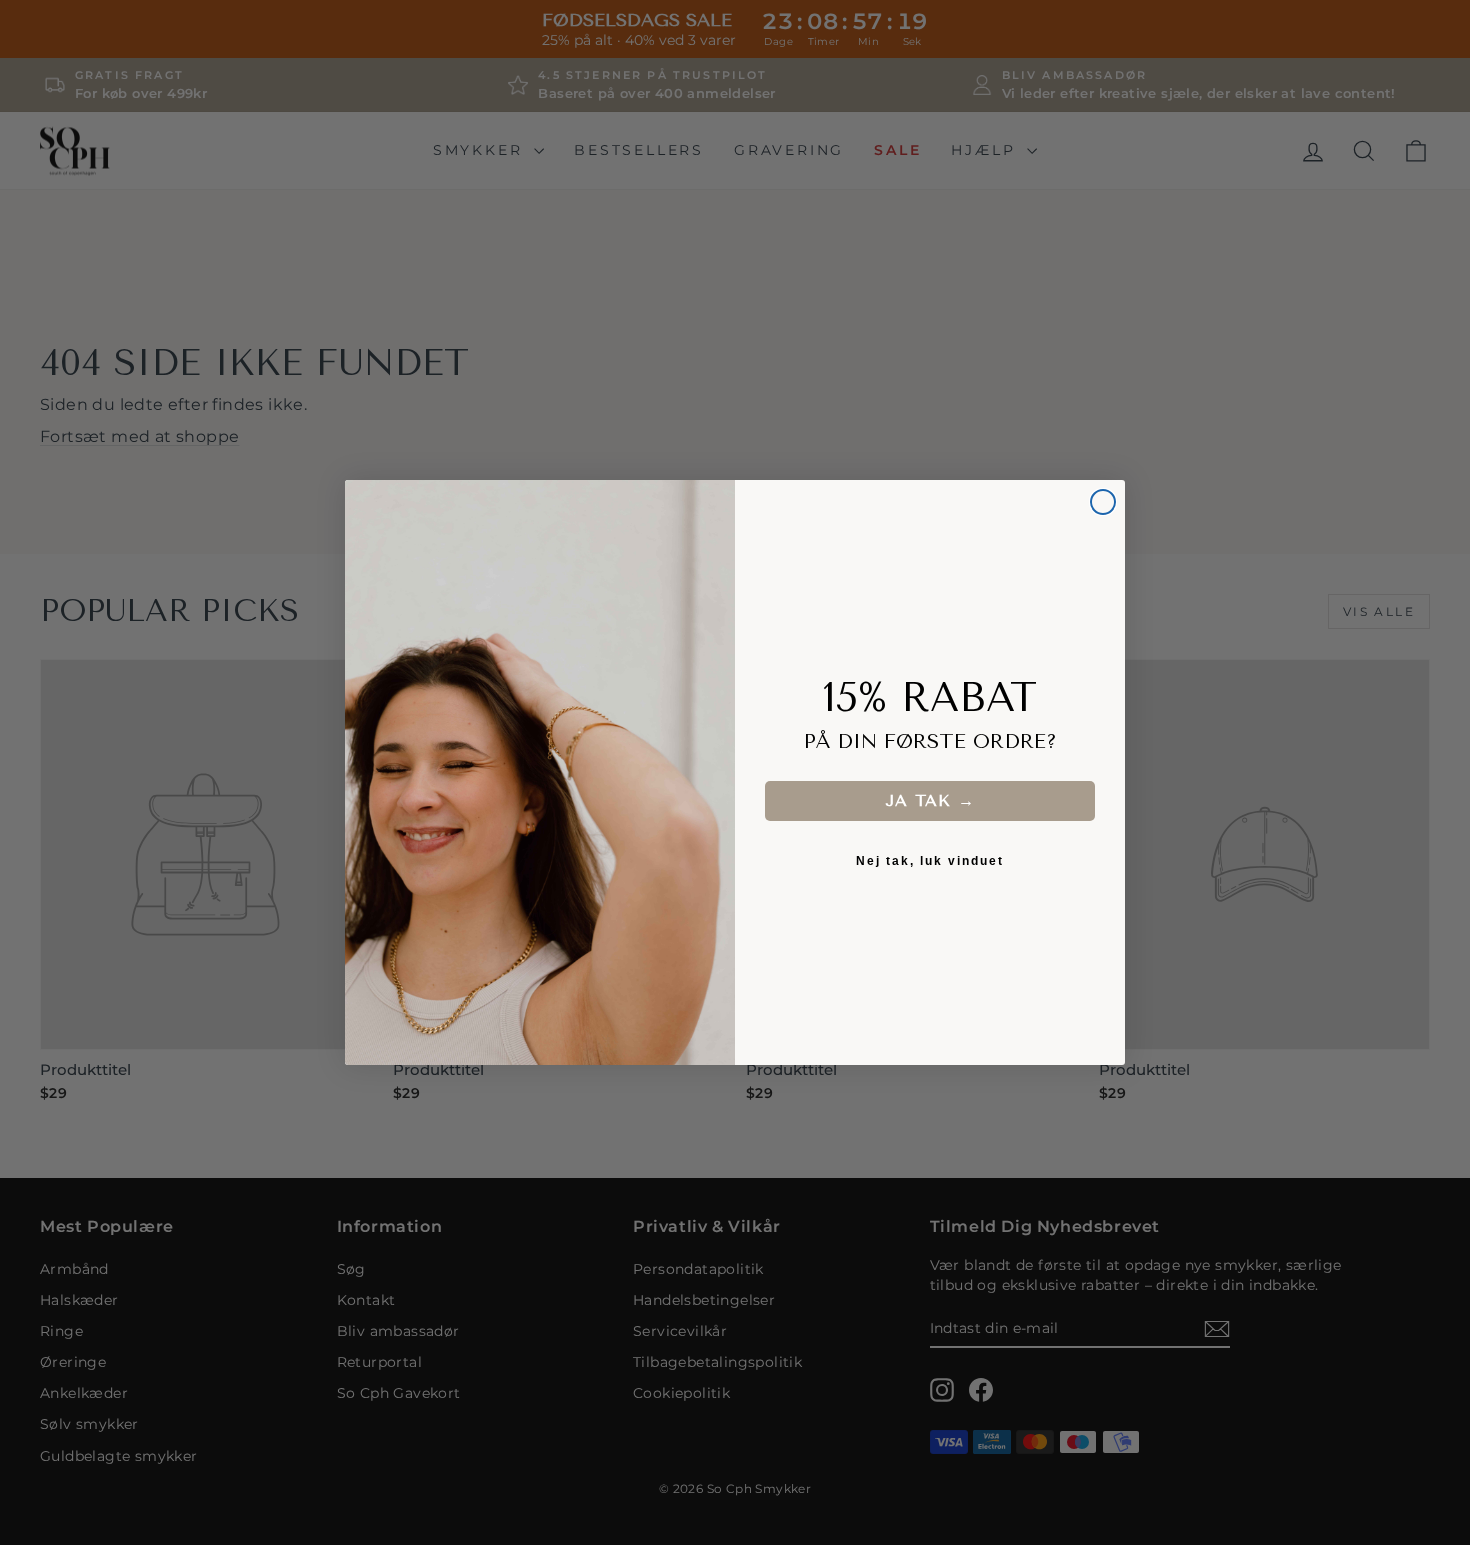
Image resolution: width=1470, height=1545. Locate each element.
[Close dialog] (1103, 502)
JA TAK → (930, 800)
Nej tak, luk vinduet (930, 861)
